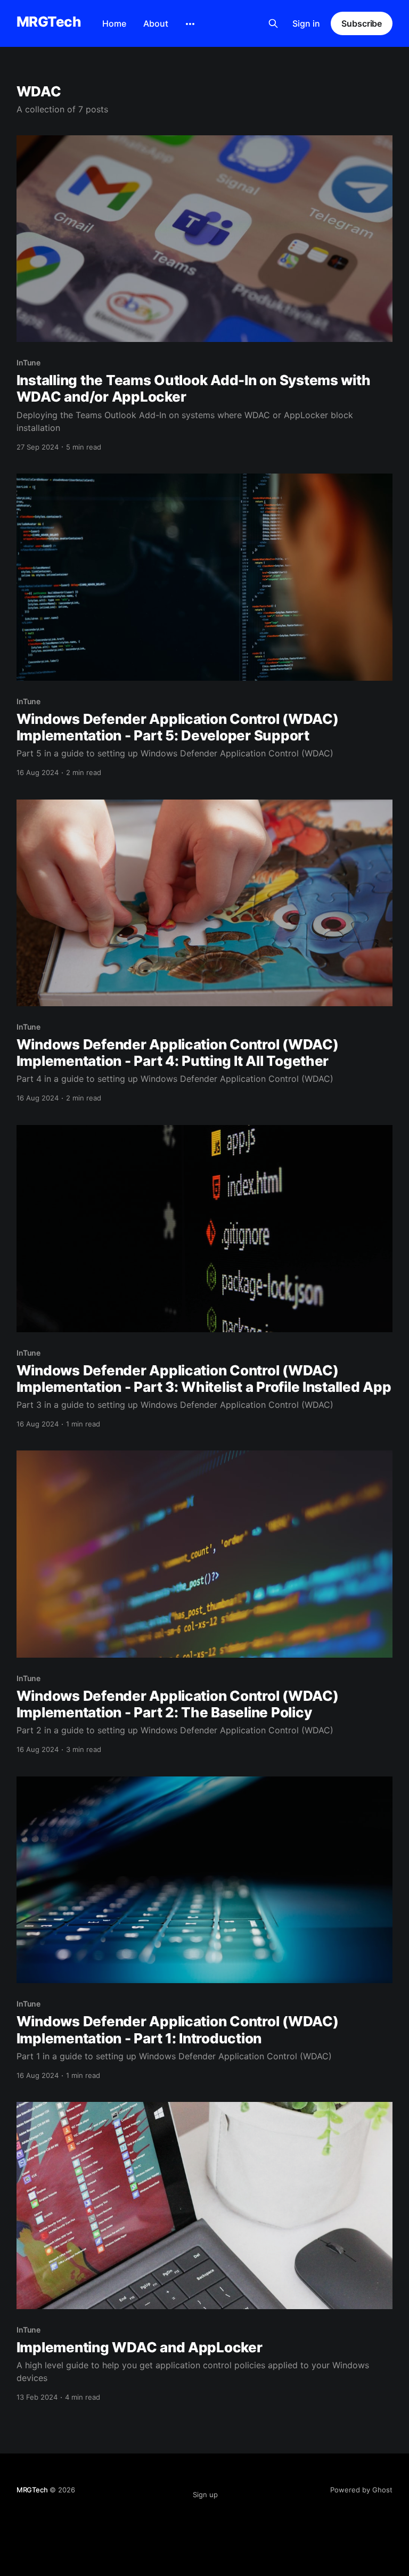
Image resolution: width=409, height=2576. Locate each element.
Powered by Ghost (361, 2490)
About (156, 23)
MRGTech (49, 22)
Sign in (306, 23)
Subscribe (362, 23)
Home (114, 23)
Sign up (205, 2495)
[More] (190, 24)
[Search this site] (273, 23)
